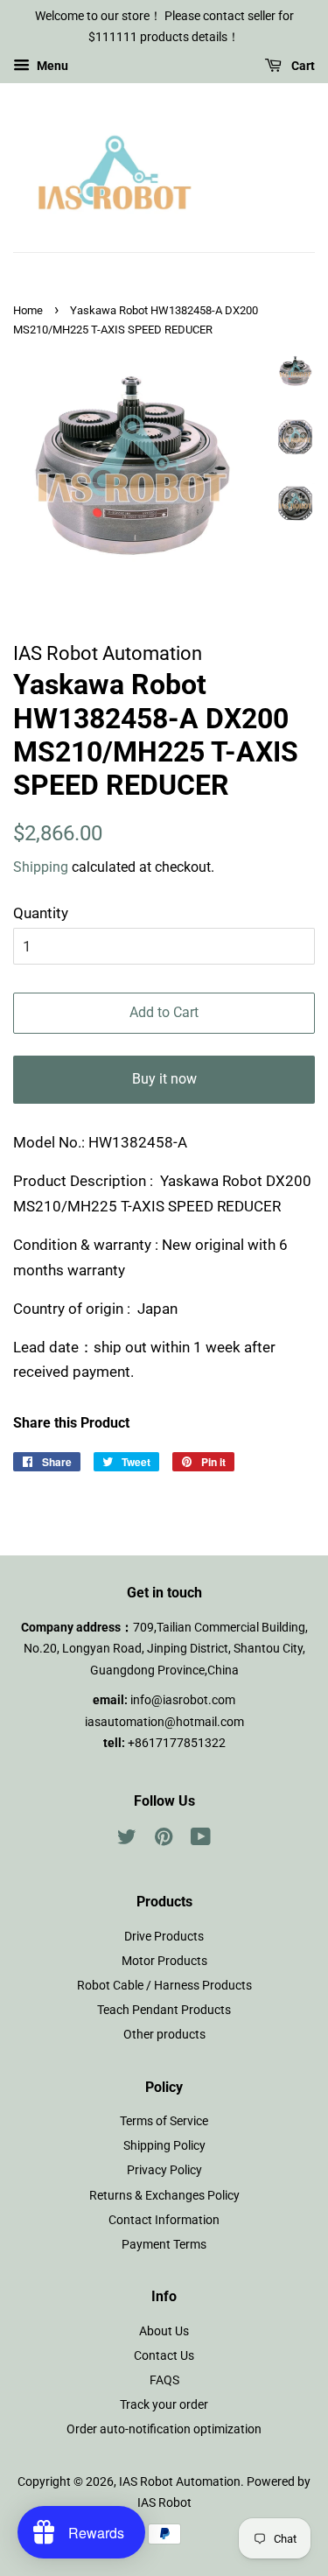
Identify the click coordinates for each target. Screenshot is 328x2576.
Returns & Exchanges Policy (164, 2196)
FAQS (164, 2380)
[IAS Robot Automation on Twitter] (127, 1840)
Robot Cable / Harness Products (164, 1986)
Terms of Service (164, 2121)
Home (28, 310)
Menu (51, 66)
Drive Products (164, 1937)
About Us (164, 2331)
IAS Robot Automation (180, 2482)
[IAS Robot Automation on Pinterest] (164, 1840)
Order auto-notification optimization (164, 2429)
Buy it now (164, 1079)
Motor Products (164, 1961)
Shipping (41, 867)
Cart (302, 66)
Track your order (164, 2405)
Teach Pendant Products (164, 2010)
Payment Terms (164, 2245)
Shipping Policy (164, 2146)
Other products (164, 2035)
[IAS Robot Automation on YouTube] (201, 1840)
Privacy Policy (164, 2170)
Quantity (41, 913)
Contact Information (164, 2220)
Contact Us (164, 2356)
